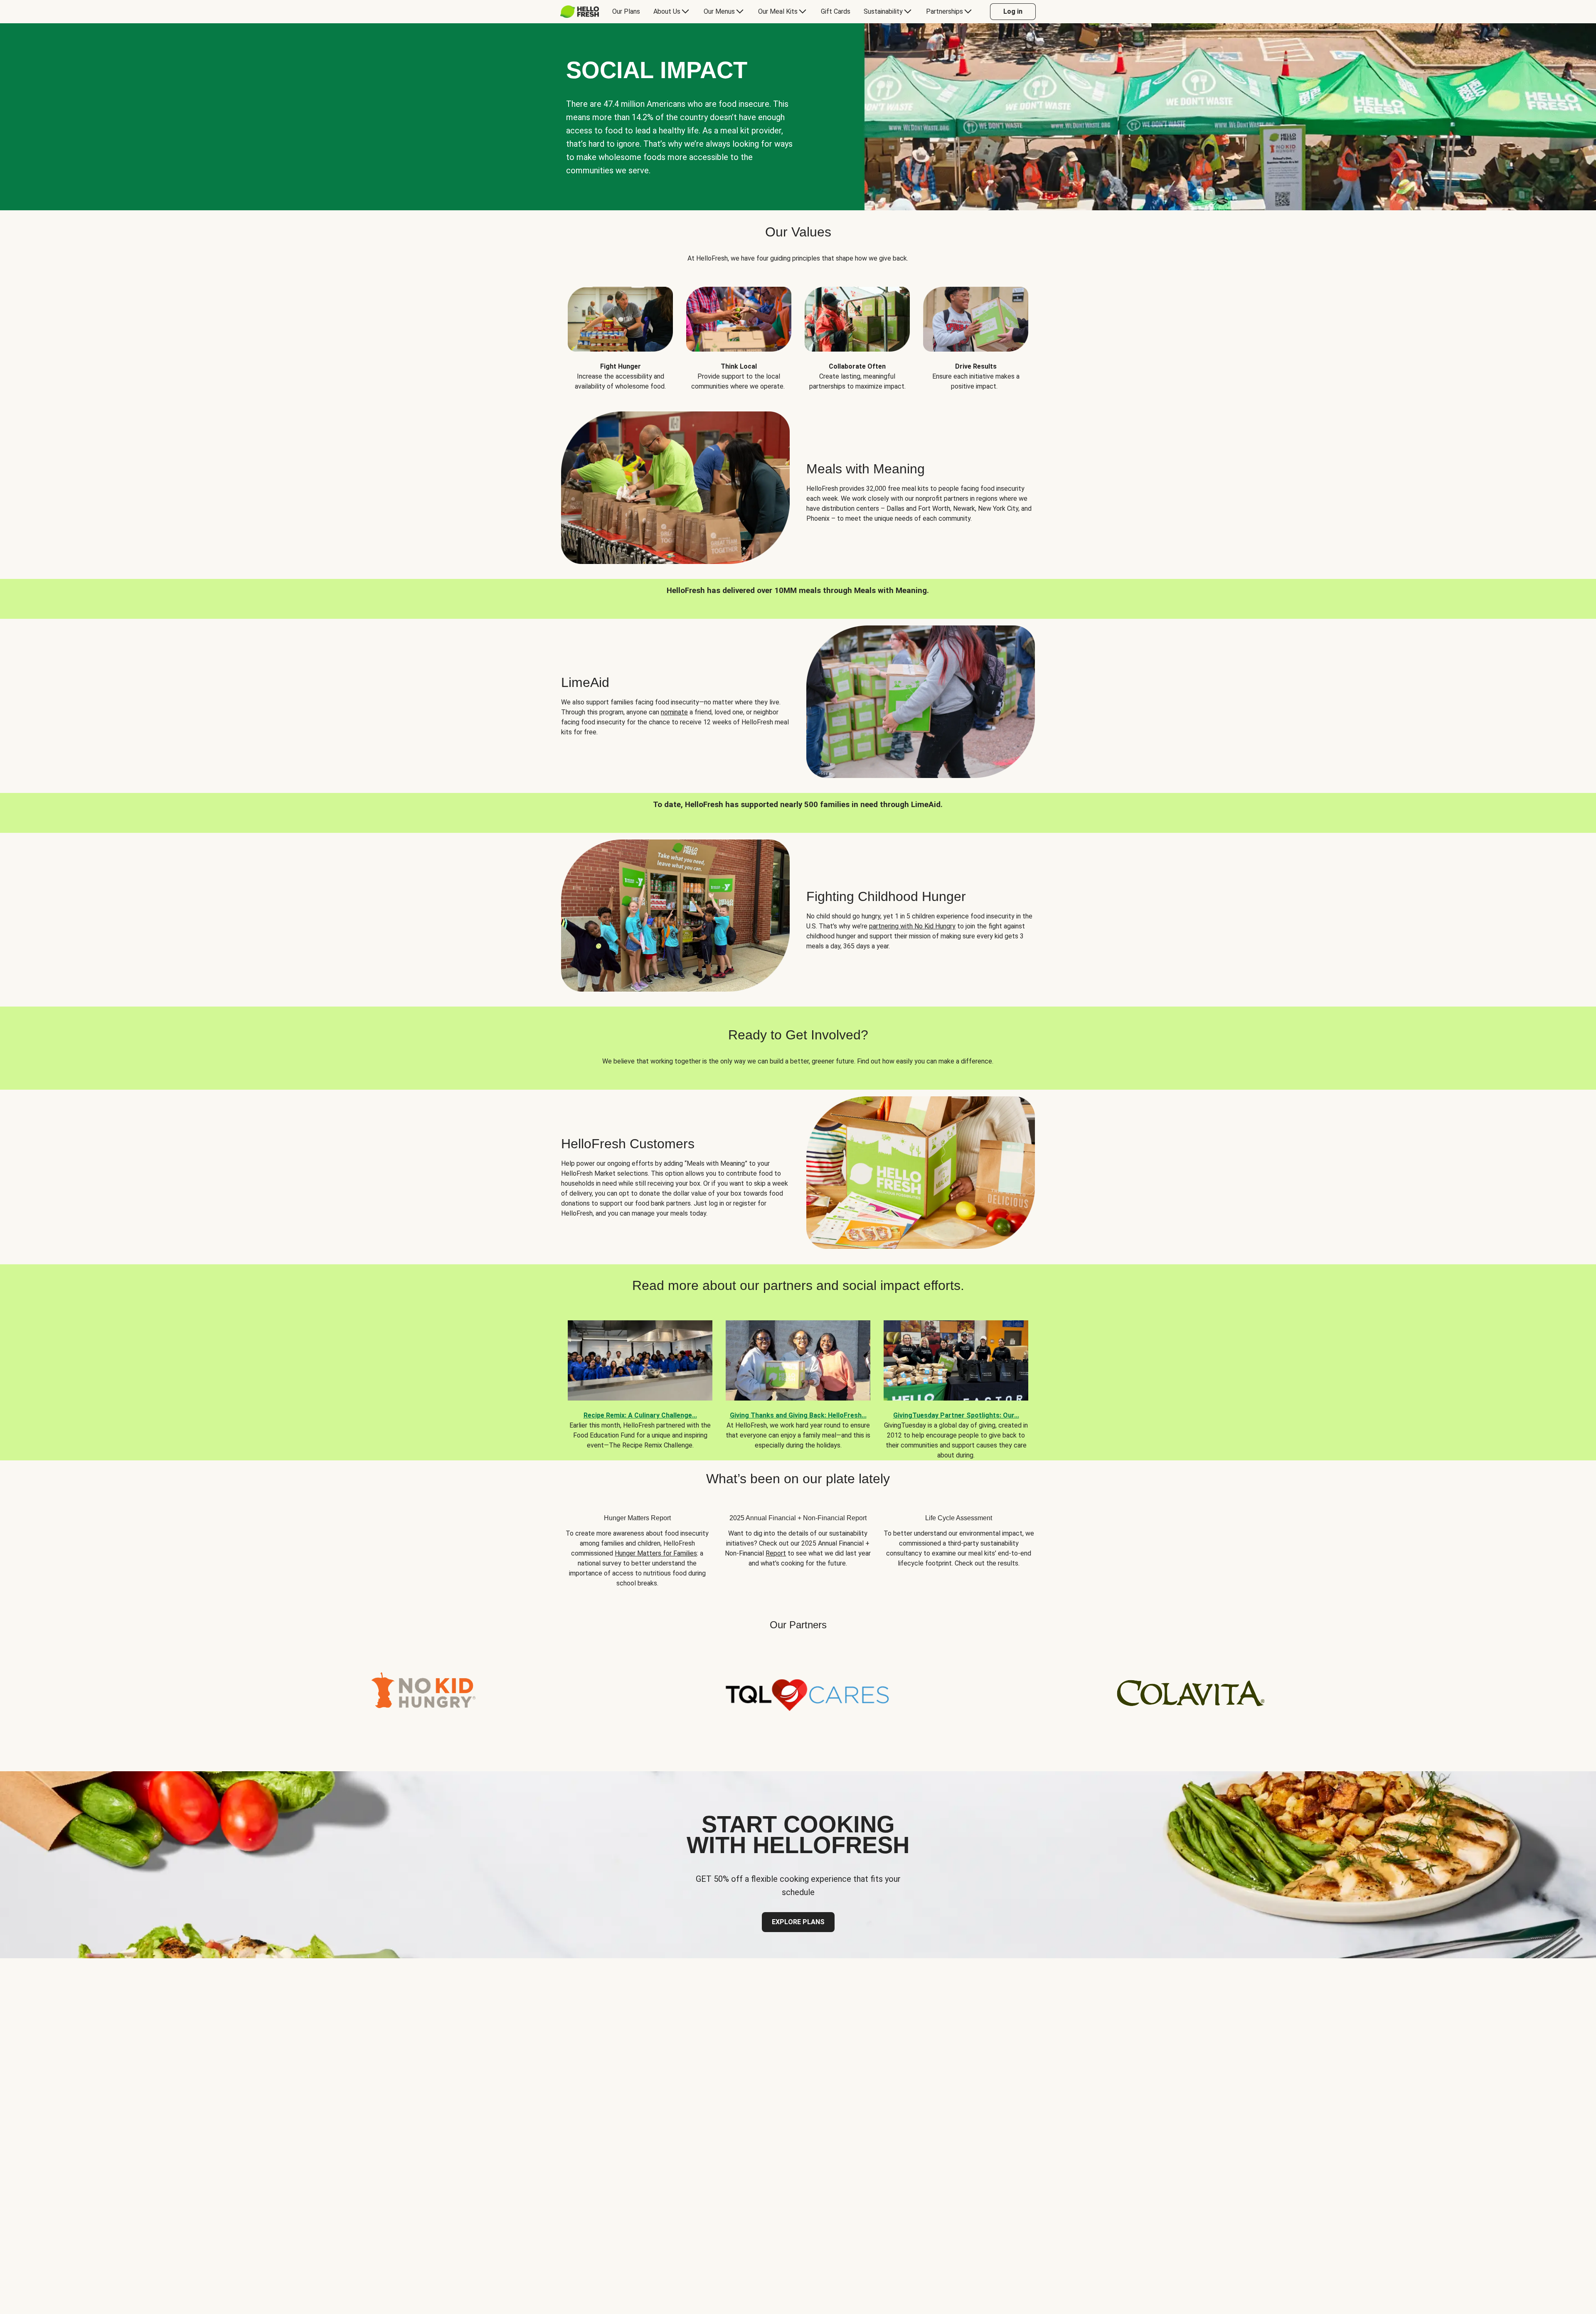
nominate (674, 712)
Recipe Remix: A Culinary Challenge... (640, 1415)
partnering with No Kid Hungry (912, 926)
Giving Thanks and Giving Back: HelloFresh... (798, 1415)
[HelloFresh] (580, 12)
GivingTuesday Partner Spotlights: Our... (956, 1415)
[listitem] (620, 332)
